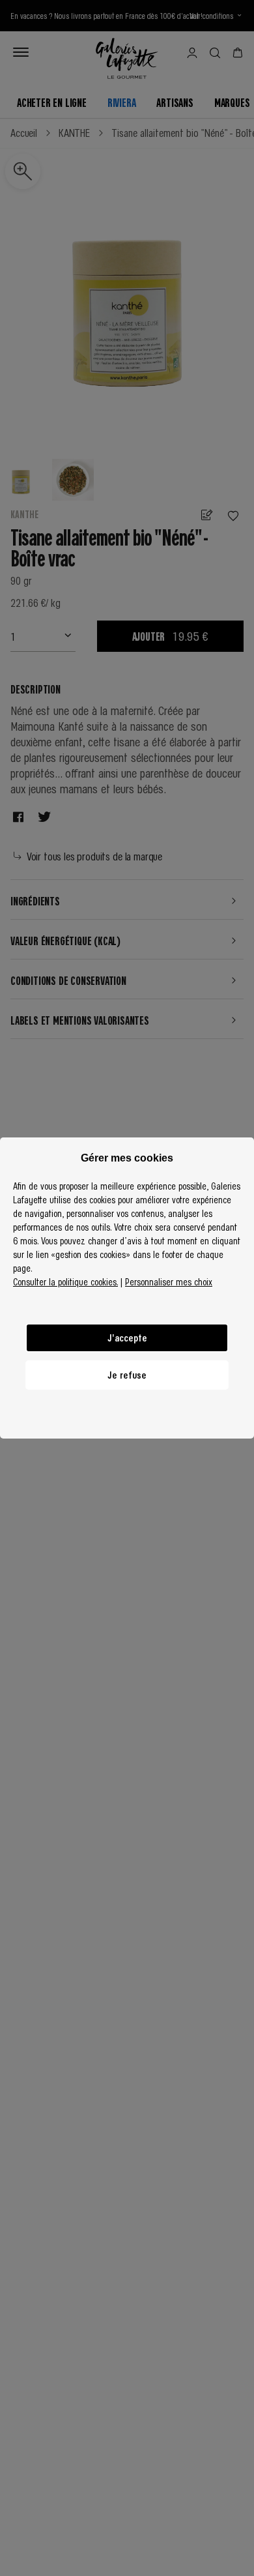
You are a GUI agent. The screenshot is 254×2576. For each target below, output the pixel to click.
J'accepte (127, 1338)
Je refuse (127, 1375)
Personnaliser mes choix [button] (169, 1281)
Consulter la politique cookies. (65, 1281)
